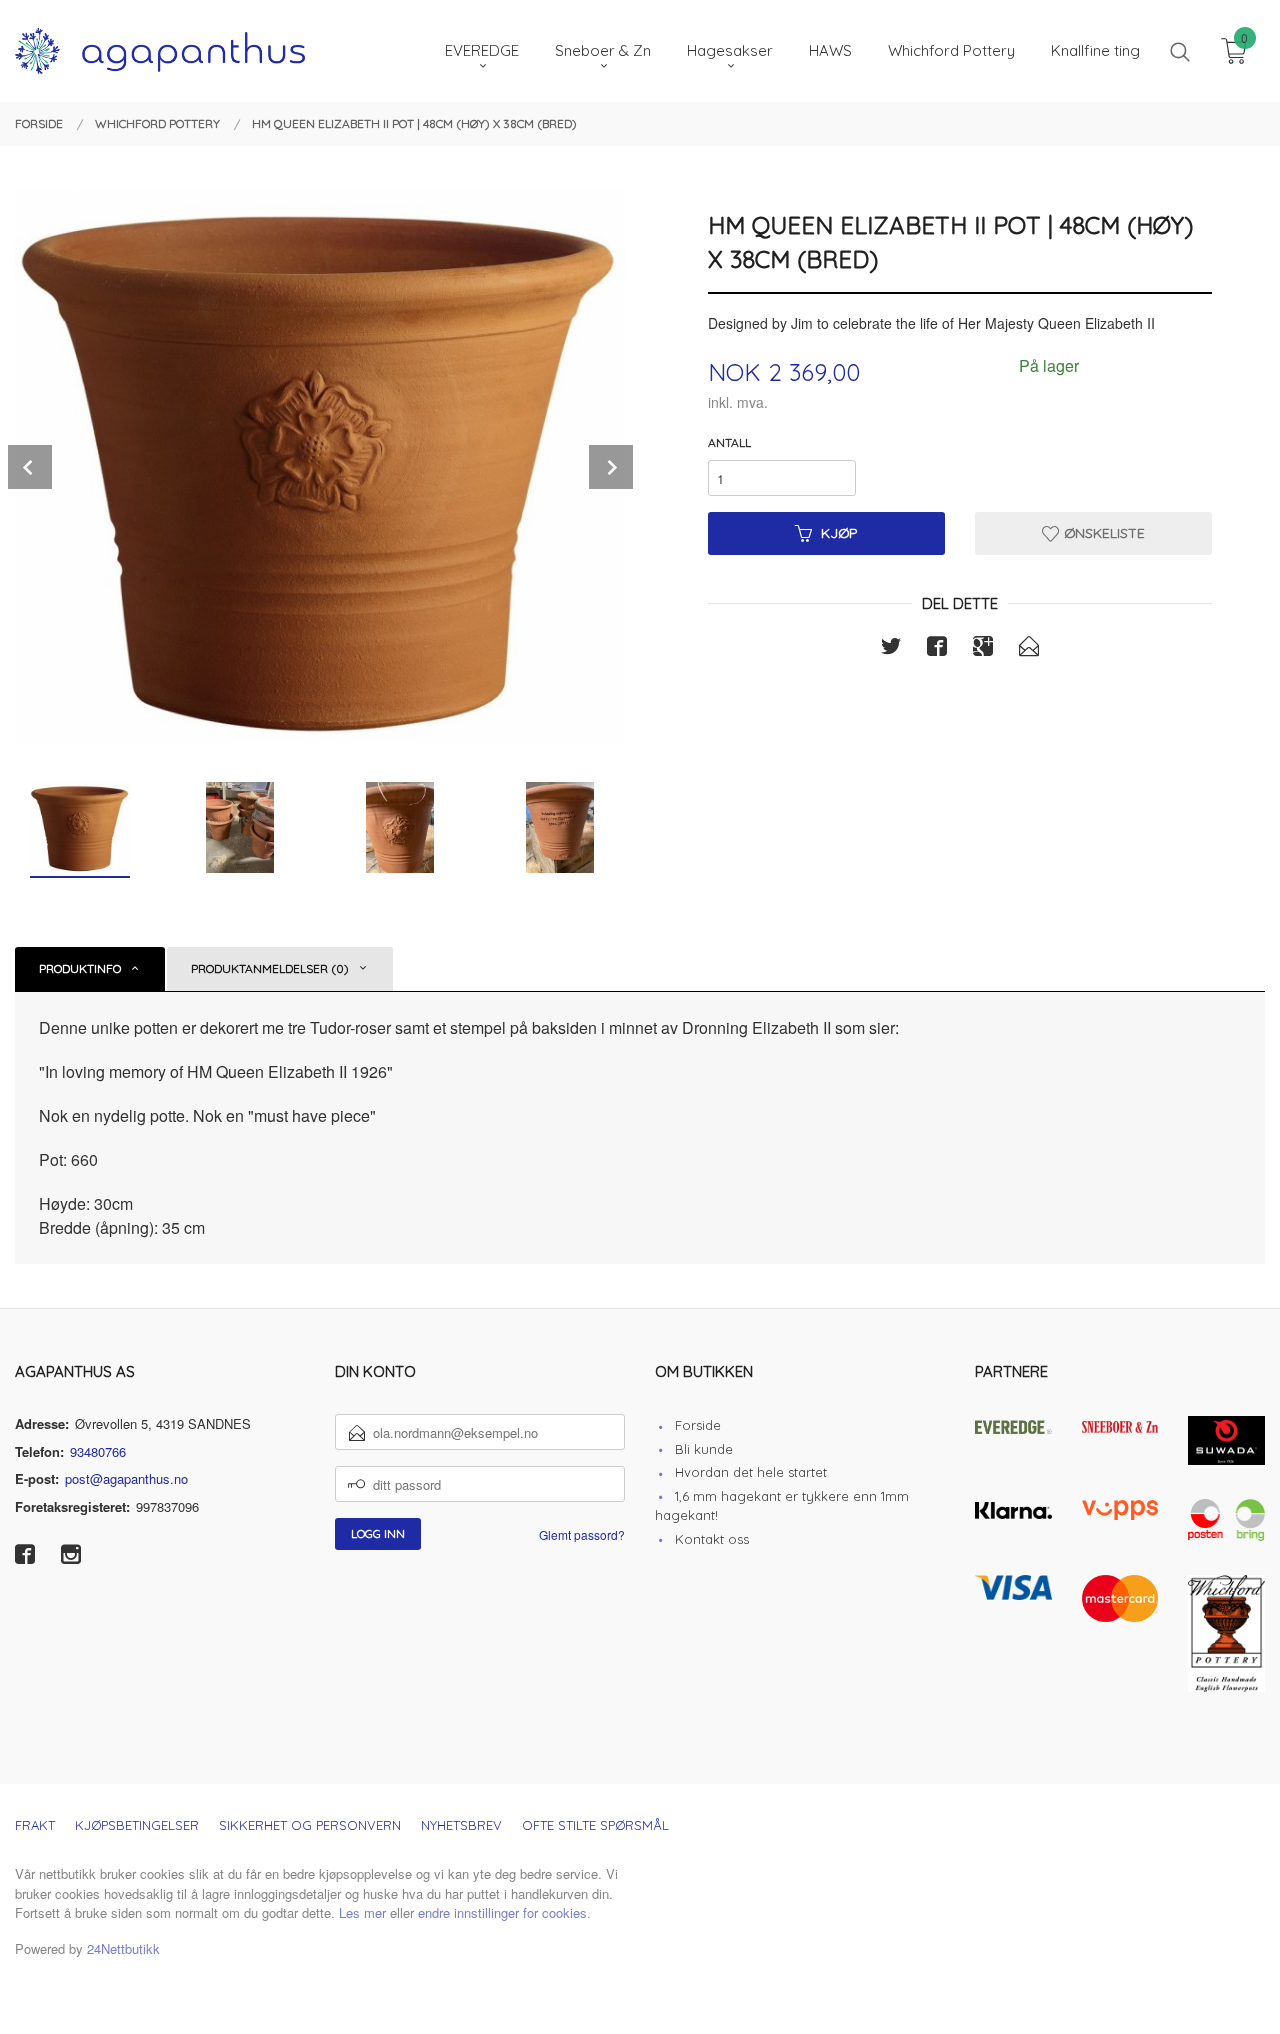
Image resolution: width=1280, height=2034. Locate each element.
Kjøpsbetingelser (137, 1825)
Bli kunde (704, 1449)
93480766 (98, 1451)
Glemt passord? (582, 1534)
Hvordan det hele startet (751, 1472)
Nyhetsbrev (461, 1825)
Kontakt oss (712, 1539)
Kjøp (839, 533)
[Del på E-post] (1029, 649)
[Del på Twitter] (891, 649)
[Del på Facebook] (937, 649)
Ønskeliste (1102, 533)
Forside (698, 1425)
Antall (729, 442)
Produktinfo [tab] (80, 968)
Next (611, 467)
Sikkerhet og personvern (310, 1825)
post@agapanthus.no (126, 1478)
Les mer (362, 1912)
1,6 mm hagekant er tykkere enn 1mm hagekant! (782, 1506)
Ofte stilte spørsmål (595, 1825)
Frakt (35, 1825)
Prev (30, 467)
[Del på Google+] (983, 649)
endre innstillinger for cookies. (504, 1912)
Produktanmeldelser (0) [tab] (270, 968)
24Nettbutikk (123, 1948)
